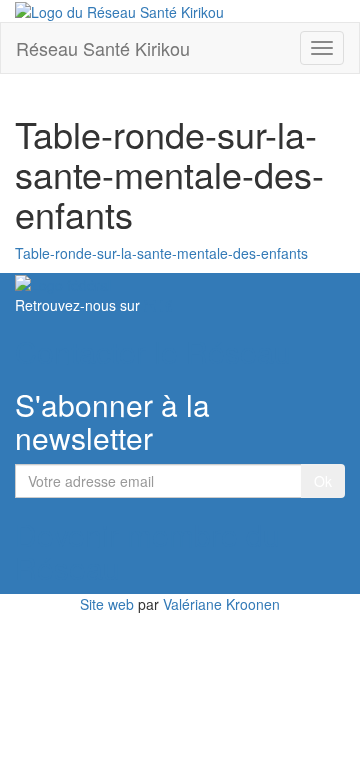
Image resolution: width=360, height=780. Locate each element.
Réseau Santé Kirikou (103, 48)
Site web (107, 604)
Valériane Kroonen (221, 604)
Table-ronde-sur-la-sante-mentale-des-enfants (161, 253)
